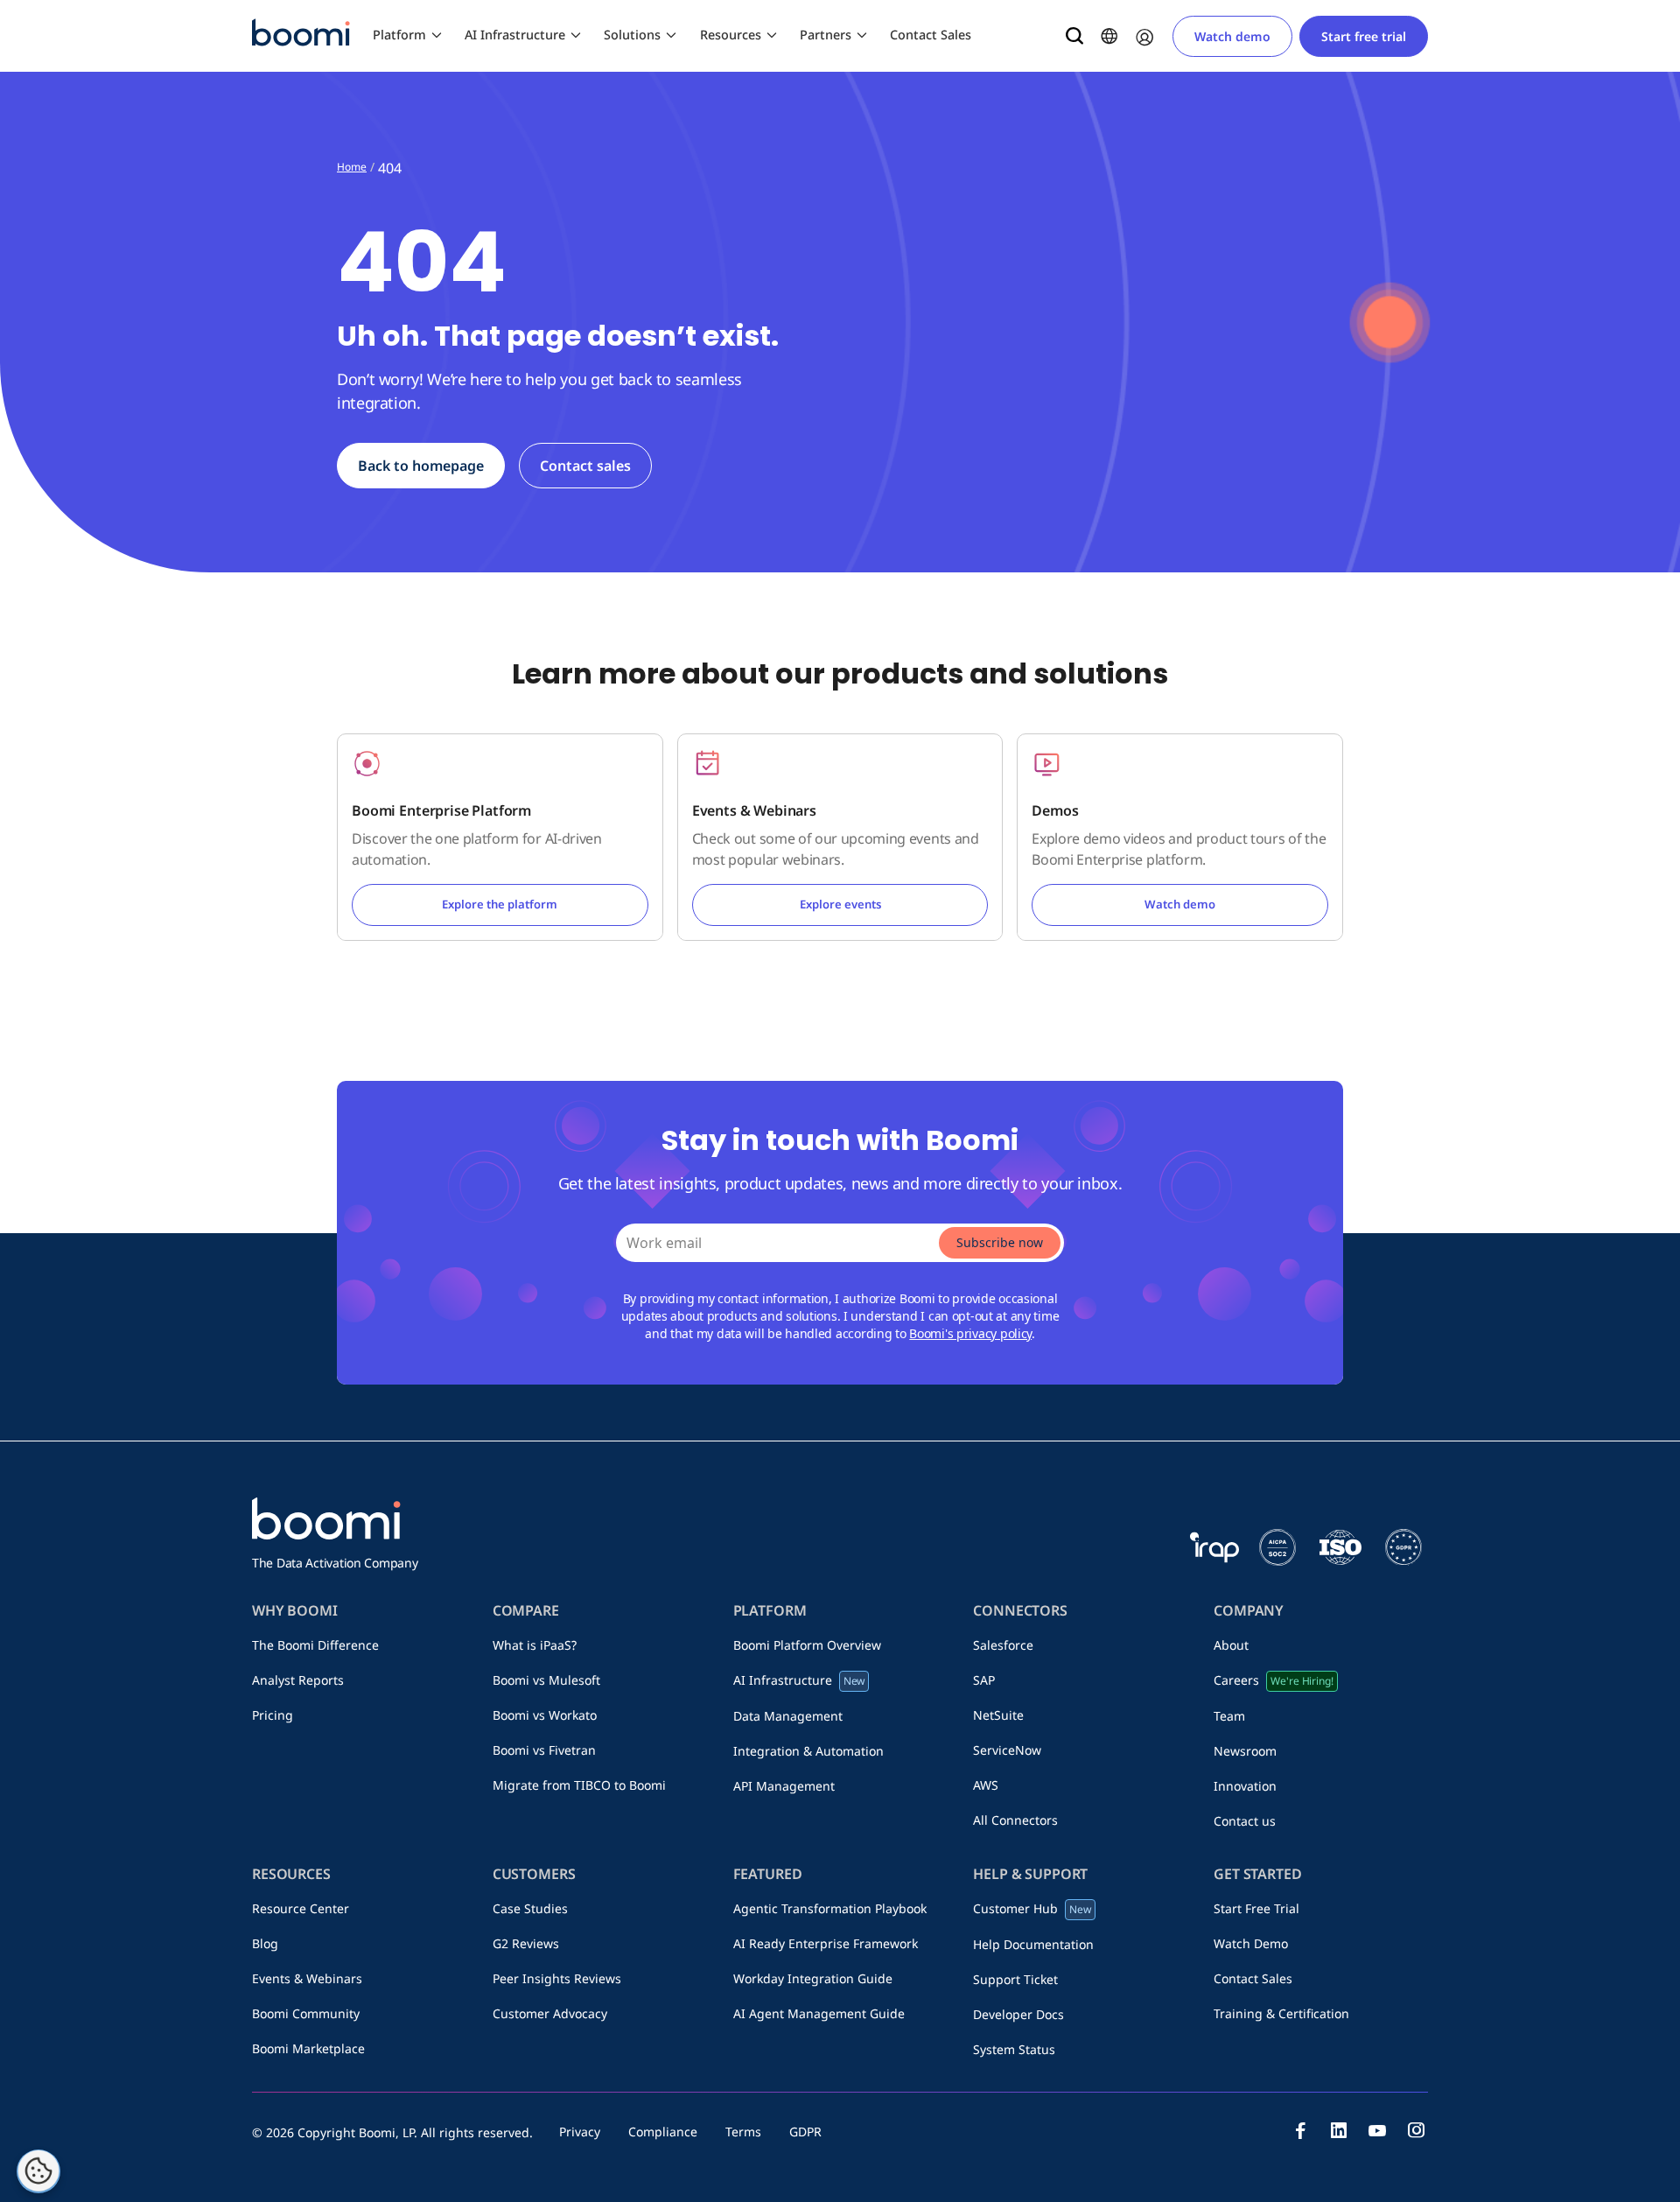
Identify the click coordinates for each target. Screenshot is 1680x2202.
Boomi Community (306, 2013)
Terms (743, 2132)
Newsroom (1245, 1751)
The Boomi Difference (315, 1645)
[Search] (1074, 36)
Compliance (663, 2132)
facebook (1300, 2130)
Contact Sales (931, 35)
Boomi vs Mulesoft (546, 1680)
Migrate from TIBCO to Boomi (579, 1785)
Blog (265, 1943)
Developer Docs (1018, 2014)
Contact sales (585, 466)
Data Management (788, 1716)
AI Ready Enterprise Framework (826, 1943)
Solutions (632, 35)
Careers (1273, 1680)
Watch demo (1232, 36)
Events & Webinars (307, 1978)
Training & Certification (1281, 2013)
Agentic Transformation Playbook (830, 1908)
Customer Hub (1032, 1908)
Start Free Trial (1256, 1908)
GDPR (805, 2132)
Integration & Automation (808, 1751)
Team (1229, 1716)
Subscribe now (1000, 1242)
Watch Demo (1251, 1943)
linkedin (1339, 2130)
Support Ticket (1015, 1979)
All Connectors (1015, 1820)
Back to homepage (421, 466)
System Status (1014, 2049)
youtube (1377, 2130)
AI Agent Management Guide (819, 2013)
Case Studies (530, 1908)
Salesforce (1003, 1645)
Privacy (580, 2132)
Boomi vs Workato (545, 1715)
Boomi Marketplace (308, 2048)
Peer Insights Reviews (557, 1978)
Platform (399, 35)
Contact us (1245, 1821)
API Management (784, 1786)
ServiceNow (1007, 1750)
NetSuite (998, 1715)
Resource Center (301, 1908)
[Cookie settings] (38, 2171)
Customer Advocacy (550, 2013)
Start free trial (1364, 36)
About (1231, 1645)
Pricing (273, 1715)
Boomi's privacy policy (970, 1333)
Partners (826, 35)
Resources (731, 35)
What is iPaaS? (535, 1645)
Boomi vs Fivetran (544, 1750)
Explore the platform (500, 904)
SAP (984, 1680)
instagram (1416, 2130)
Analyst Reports (298, 1680)
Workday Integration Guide (813, 1978)
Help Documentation (1033, 1944)
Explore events (840, 904)
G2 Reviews (526, 1943)
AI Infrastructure (515, 35)
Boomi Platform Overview (807, 1645)
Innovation (1245, 1786)
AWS (986, 1785)
